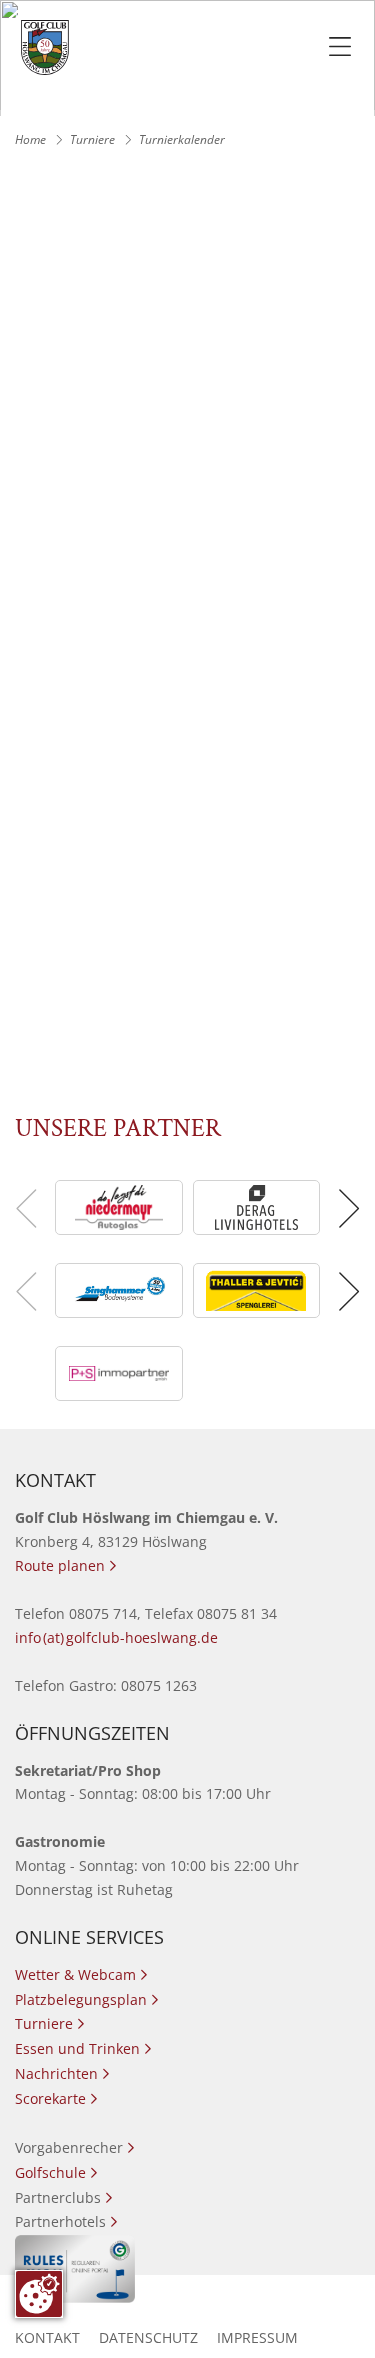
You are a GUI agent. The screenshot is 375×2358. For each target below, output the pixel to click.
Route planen (65, 1565)
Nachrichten (62, 2073)
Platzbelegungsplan (86, 1999)
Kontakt (47, 2337)
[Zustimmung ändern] (39, 2294)
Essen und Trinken (83, 2048)
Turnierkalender (182, 139)
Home (30, 139)
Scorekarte (56, 2098)
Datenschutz (148, 2337)
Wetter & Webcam (81, 1974)
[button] (346, 1208)
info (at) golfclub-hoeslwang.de (116, 1637)
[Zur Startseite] (45, 47)
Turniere (92, 139)
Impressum (257, 2337)
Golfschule (56, 2172)
